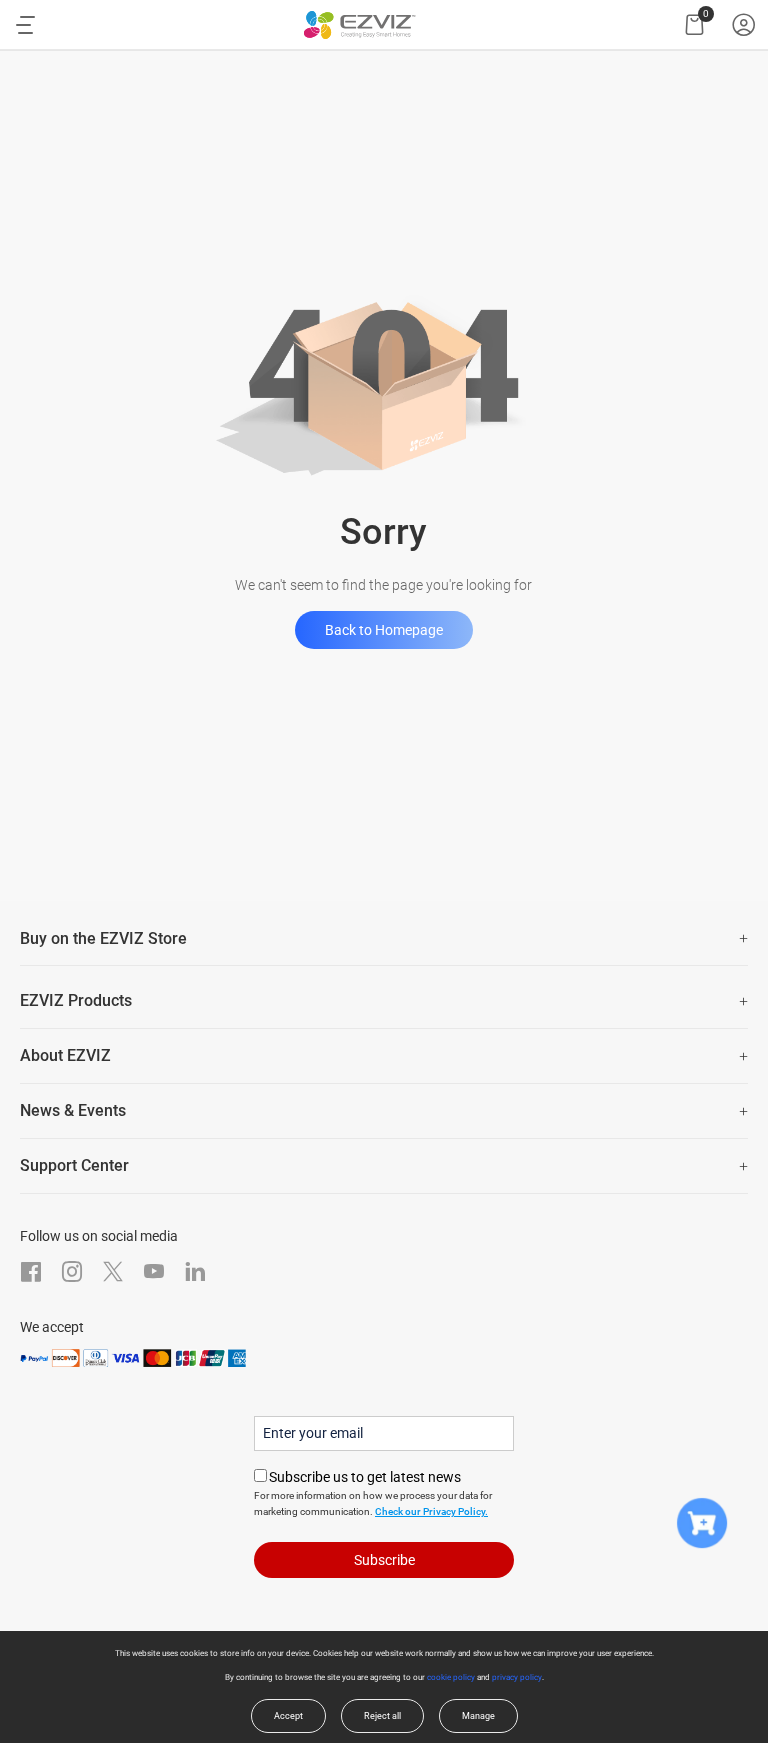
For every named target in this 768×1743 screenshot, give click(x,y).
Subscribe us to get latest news (365, 1477)
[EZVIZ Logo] (359, 25)
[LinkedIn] (195, 1271)
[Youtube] (154, 1271)
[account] (743, 25)
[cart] (694, 25)
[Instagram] (72, 1271)
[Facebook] (31, 1271)
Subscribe (384, 1560)
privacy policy (517, 1677)
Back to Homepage (384, 630)
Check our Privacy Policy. (431, 1511)
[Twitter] (113, 1271)
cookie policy (451, 1677)
